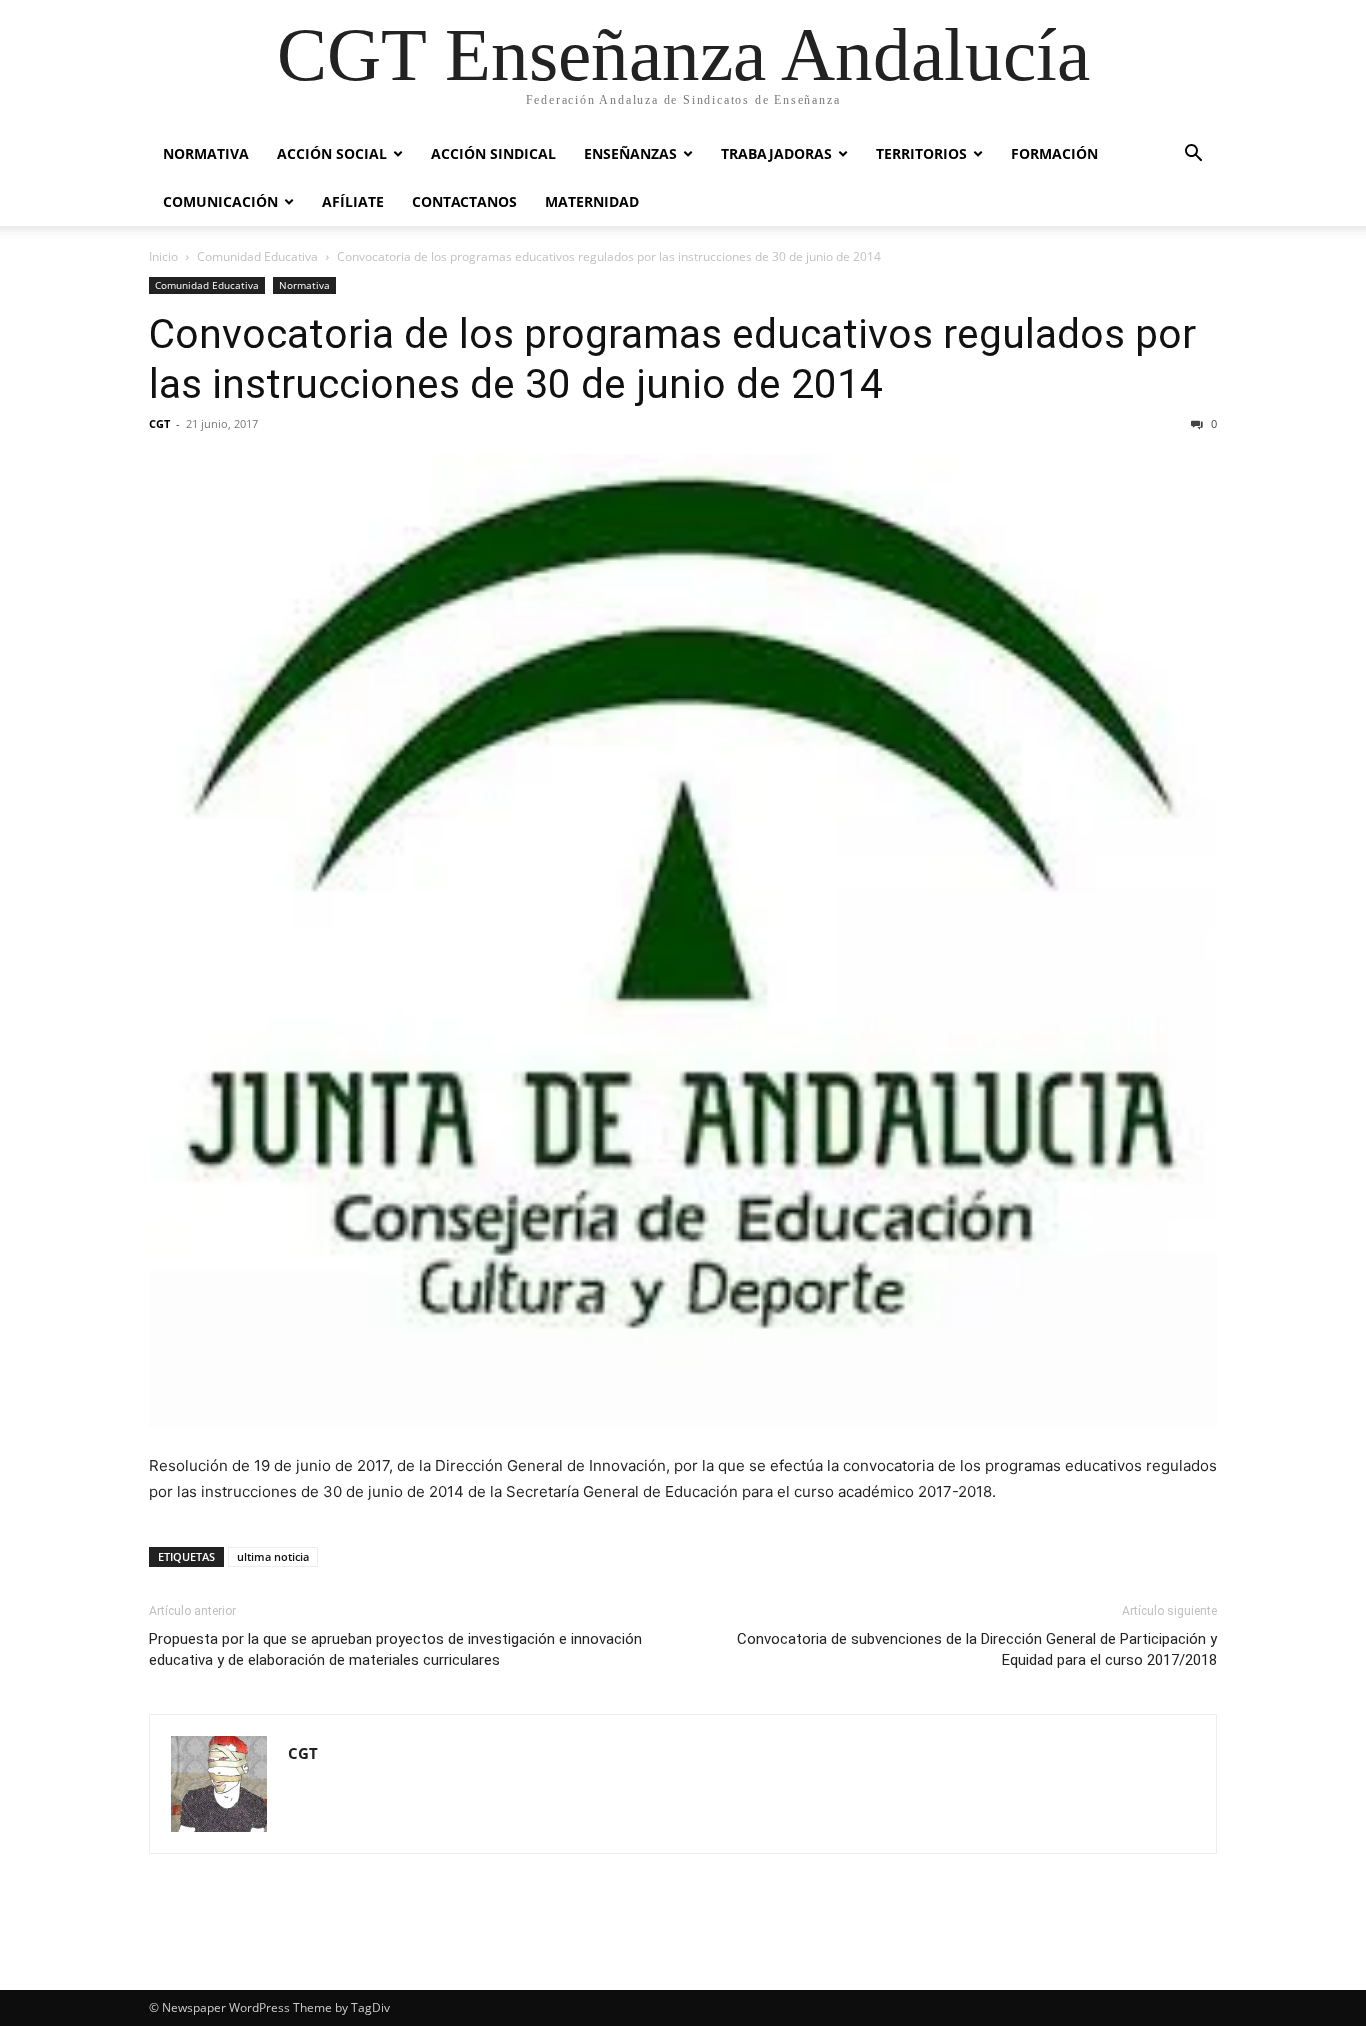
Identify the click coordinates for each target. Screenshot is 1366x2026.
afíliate (353, 201)
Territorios (921, 153)
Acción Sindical (493, 153)
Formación (1054, 153)
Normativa (206, 153)
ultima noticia (273, 1556)
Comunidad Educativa (257, 256)
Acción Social (332, 153)
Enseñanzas (630, 153)
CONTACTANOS (464, 201)
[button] (1193, 155)
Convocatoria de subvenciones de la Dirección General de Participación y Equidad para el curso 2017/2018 (977, 1649)
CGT (159, 423)
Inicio (163, 256)
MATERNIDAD (592, 201)
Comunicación (220, 201)
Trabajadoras (776, 153)
